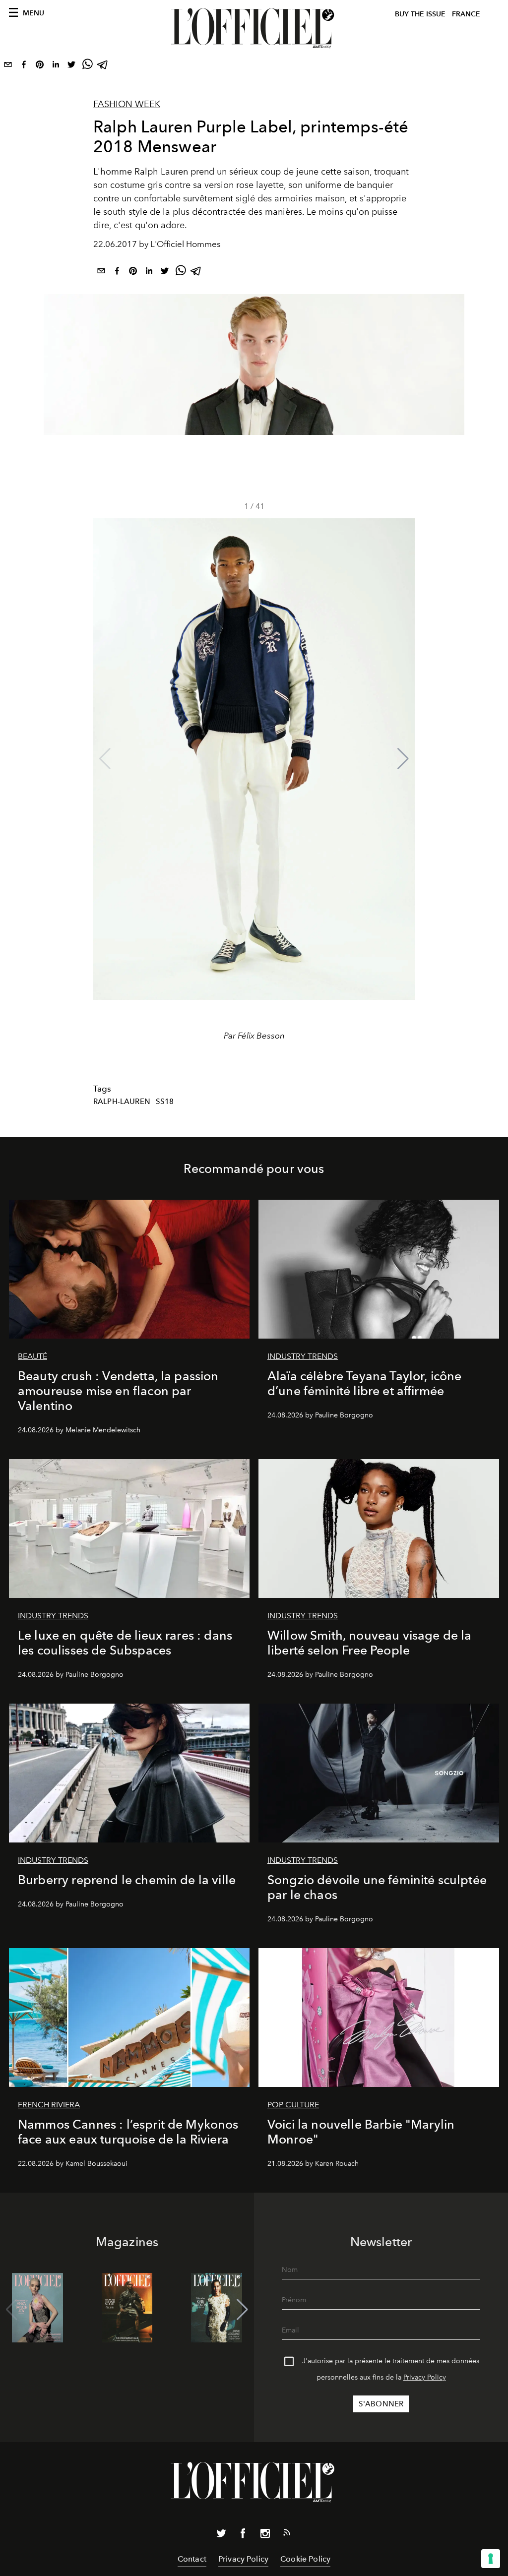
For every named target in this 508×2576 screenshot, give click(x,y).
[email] (8, 66)
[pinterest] (40, 66)
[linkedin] (56, 66)
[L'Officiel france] (254, 28)
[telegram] (103, 66)
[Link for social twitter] (221, 2535)
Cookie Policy (305, 2559)
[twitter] (71, 66)
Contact (192, 2559)
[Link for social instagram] (265, 2535)
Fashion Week (127, 104)
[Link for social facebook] (243, 2535)
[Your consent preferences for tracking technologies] (491, 2559)
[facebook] (24, 66)
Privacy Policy (425, 2377)
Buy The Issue (420, 14)
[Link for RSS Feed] (287, 2534)
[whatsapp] (87, 66)
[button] (403, 759)
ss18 (165, 1102)
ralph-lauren (122, 1102)
